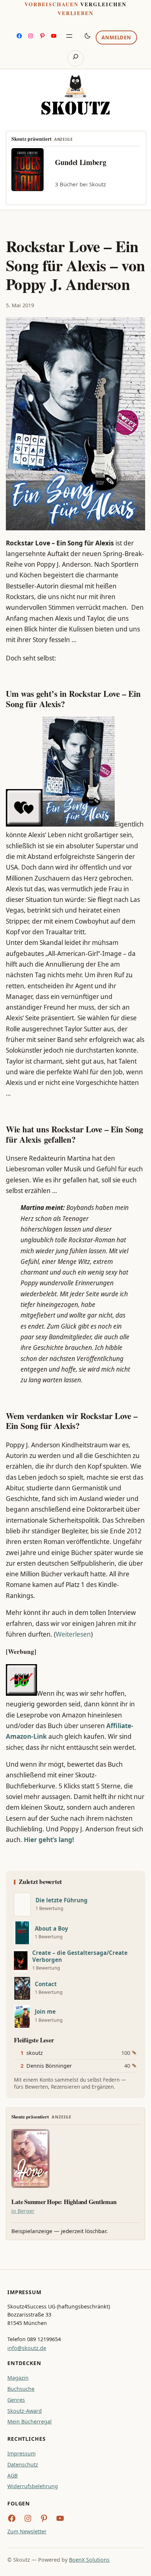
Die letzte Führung (62, 1900)
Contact (46, 1984)
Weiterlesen (73, 1634)
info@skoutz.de (27, 2348)
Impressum (21, 2453)
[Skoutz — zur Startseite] (75, 95)
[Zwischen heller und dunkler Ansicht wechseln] (88, 36)
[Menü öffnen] (69, 36)
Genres (16, 2400)
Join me (45, 2012)
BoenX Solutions (89, 2560)
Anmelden (116, 37)
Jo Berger (23, 2211)
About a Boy (51, 1929)
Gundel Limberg (81, 162)
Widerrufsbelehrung (33, 2486)
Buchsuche (21, 2389)
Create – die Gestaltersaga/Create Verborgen (80, 1956)
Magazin (18, 2378)
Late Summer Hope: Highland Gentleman (64, 2202)
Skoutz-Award (25, 2411)
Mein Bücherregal (30, 2421)
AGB (12, 2475)
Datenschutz (23, 2464)
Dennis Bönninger (49, 2066)
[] (22, 1905)
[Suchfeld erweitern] (75, 58)
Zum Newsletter (27, 2531)
